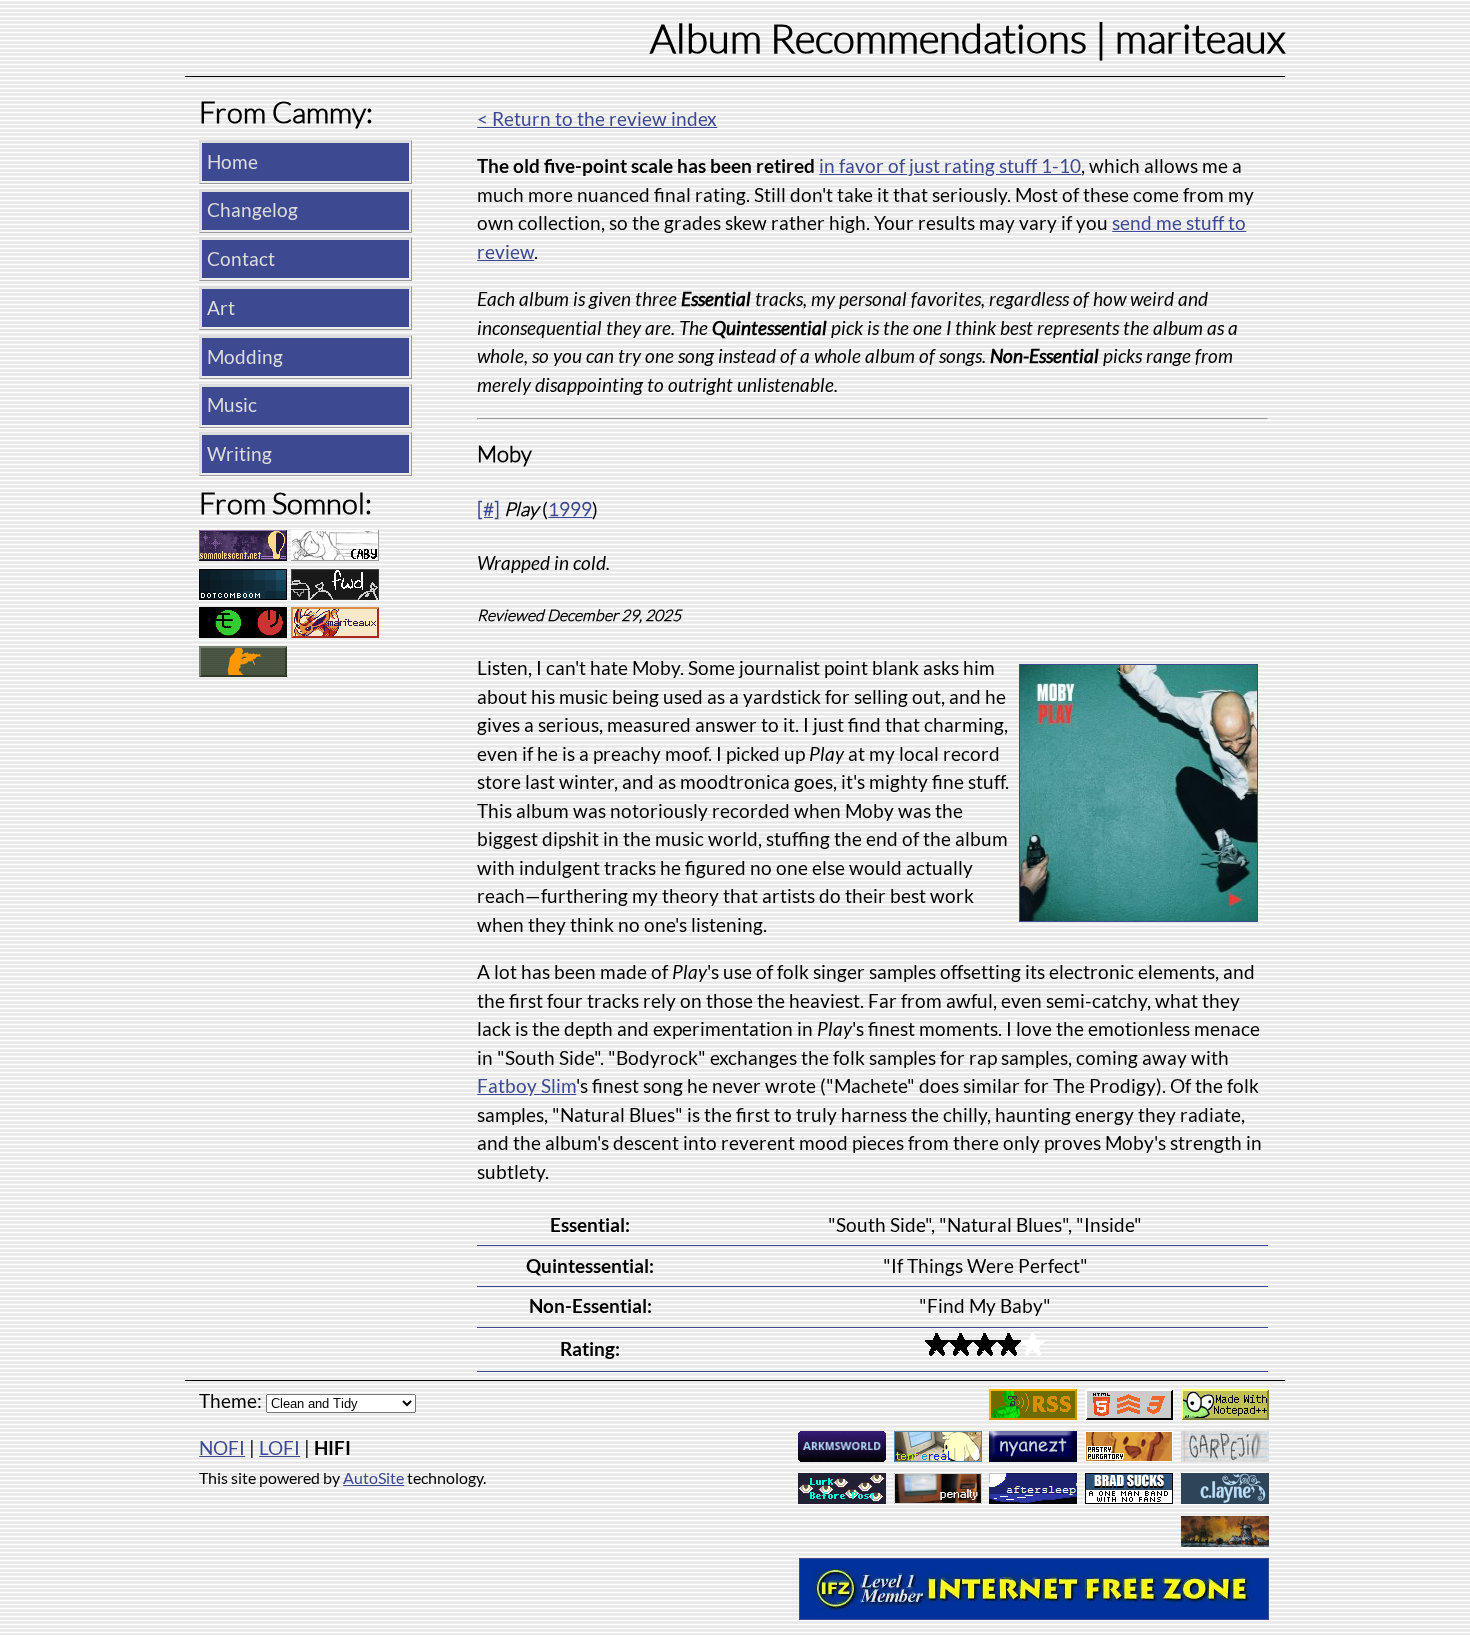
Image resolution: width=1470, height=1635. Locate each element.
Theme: (230, 1400)
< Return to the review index (597, 118)
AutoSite (373, 1477)
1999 (570, 509)
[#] (488, 509)
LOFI (279, 1447)
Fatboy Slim (526, 1085)
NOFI (222, 1447)
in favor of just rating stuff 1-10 (950, 165)
